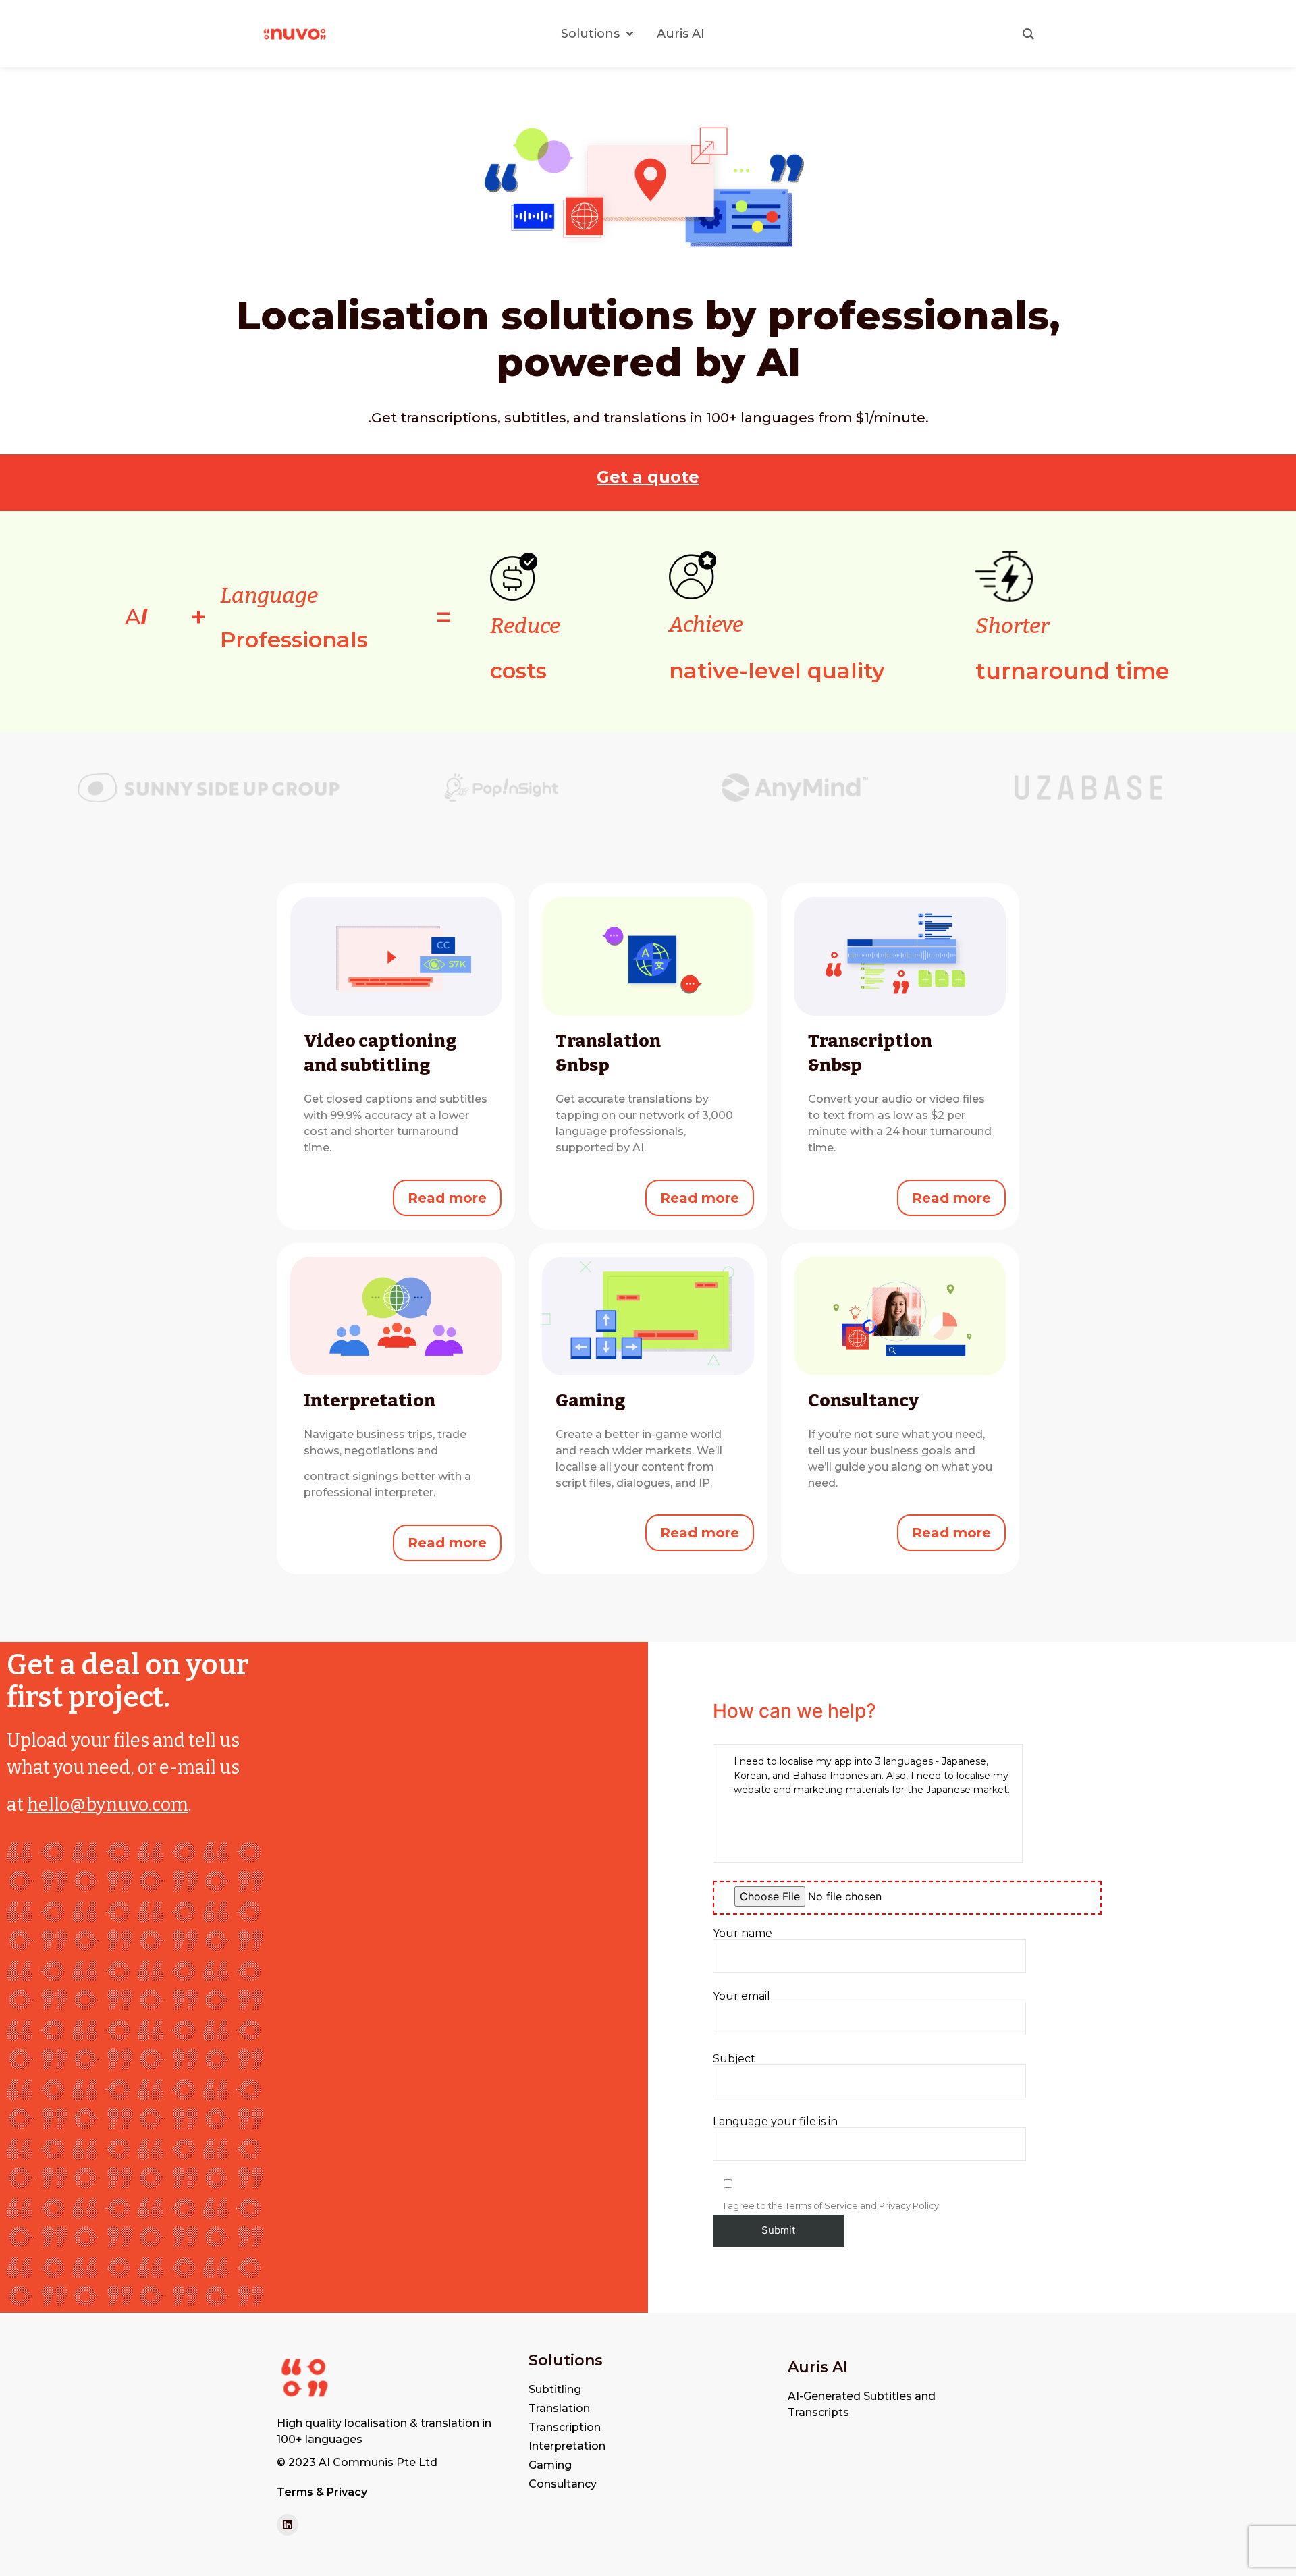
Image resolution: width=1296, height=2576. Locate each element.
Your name (742, 1934)
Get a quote (648, 477)
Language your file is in (775, 2122)
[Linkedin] (288, 2525)
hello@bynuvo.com (108, 1805)
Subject (734, 2059)
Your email (741, 1997)
